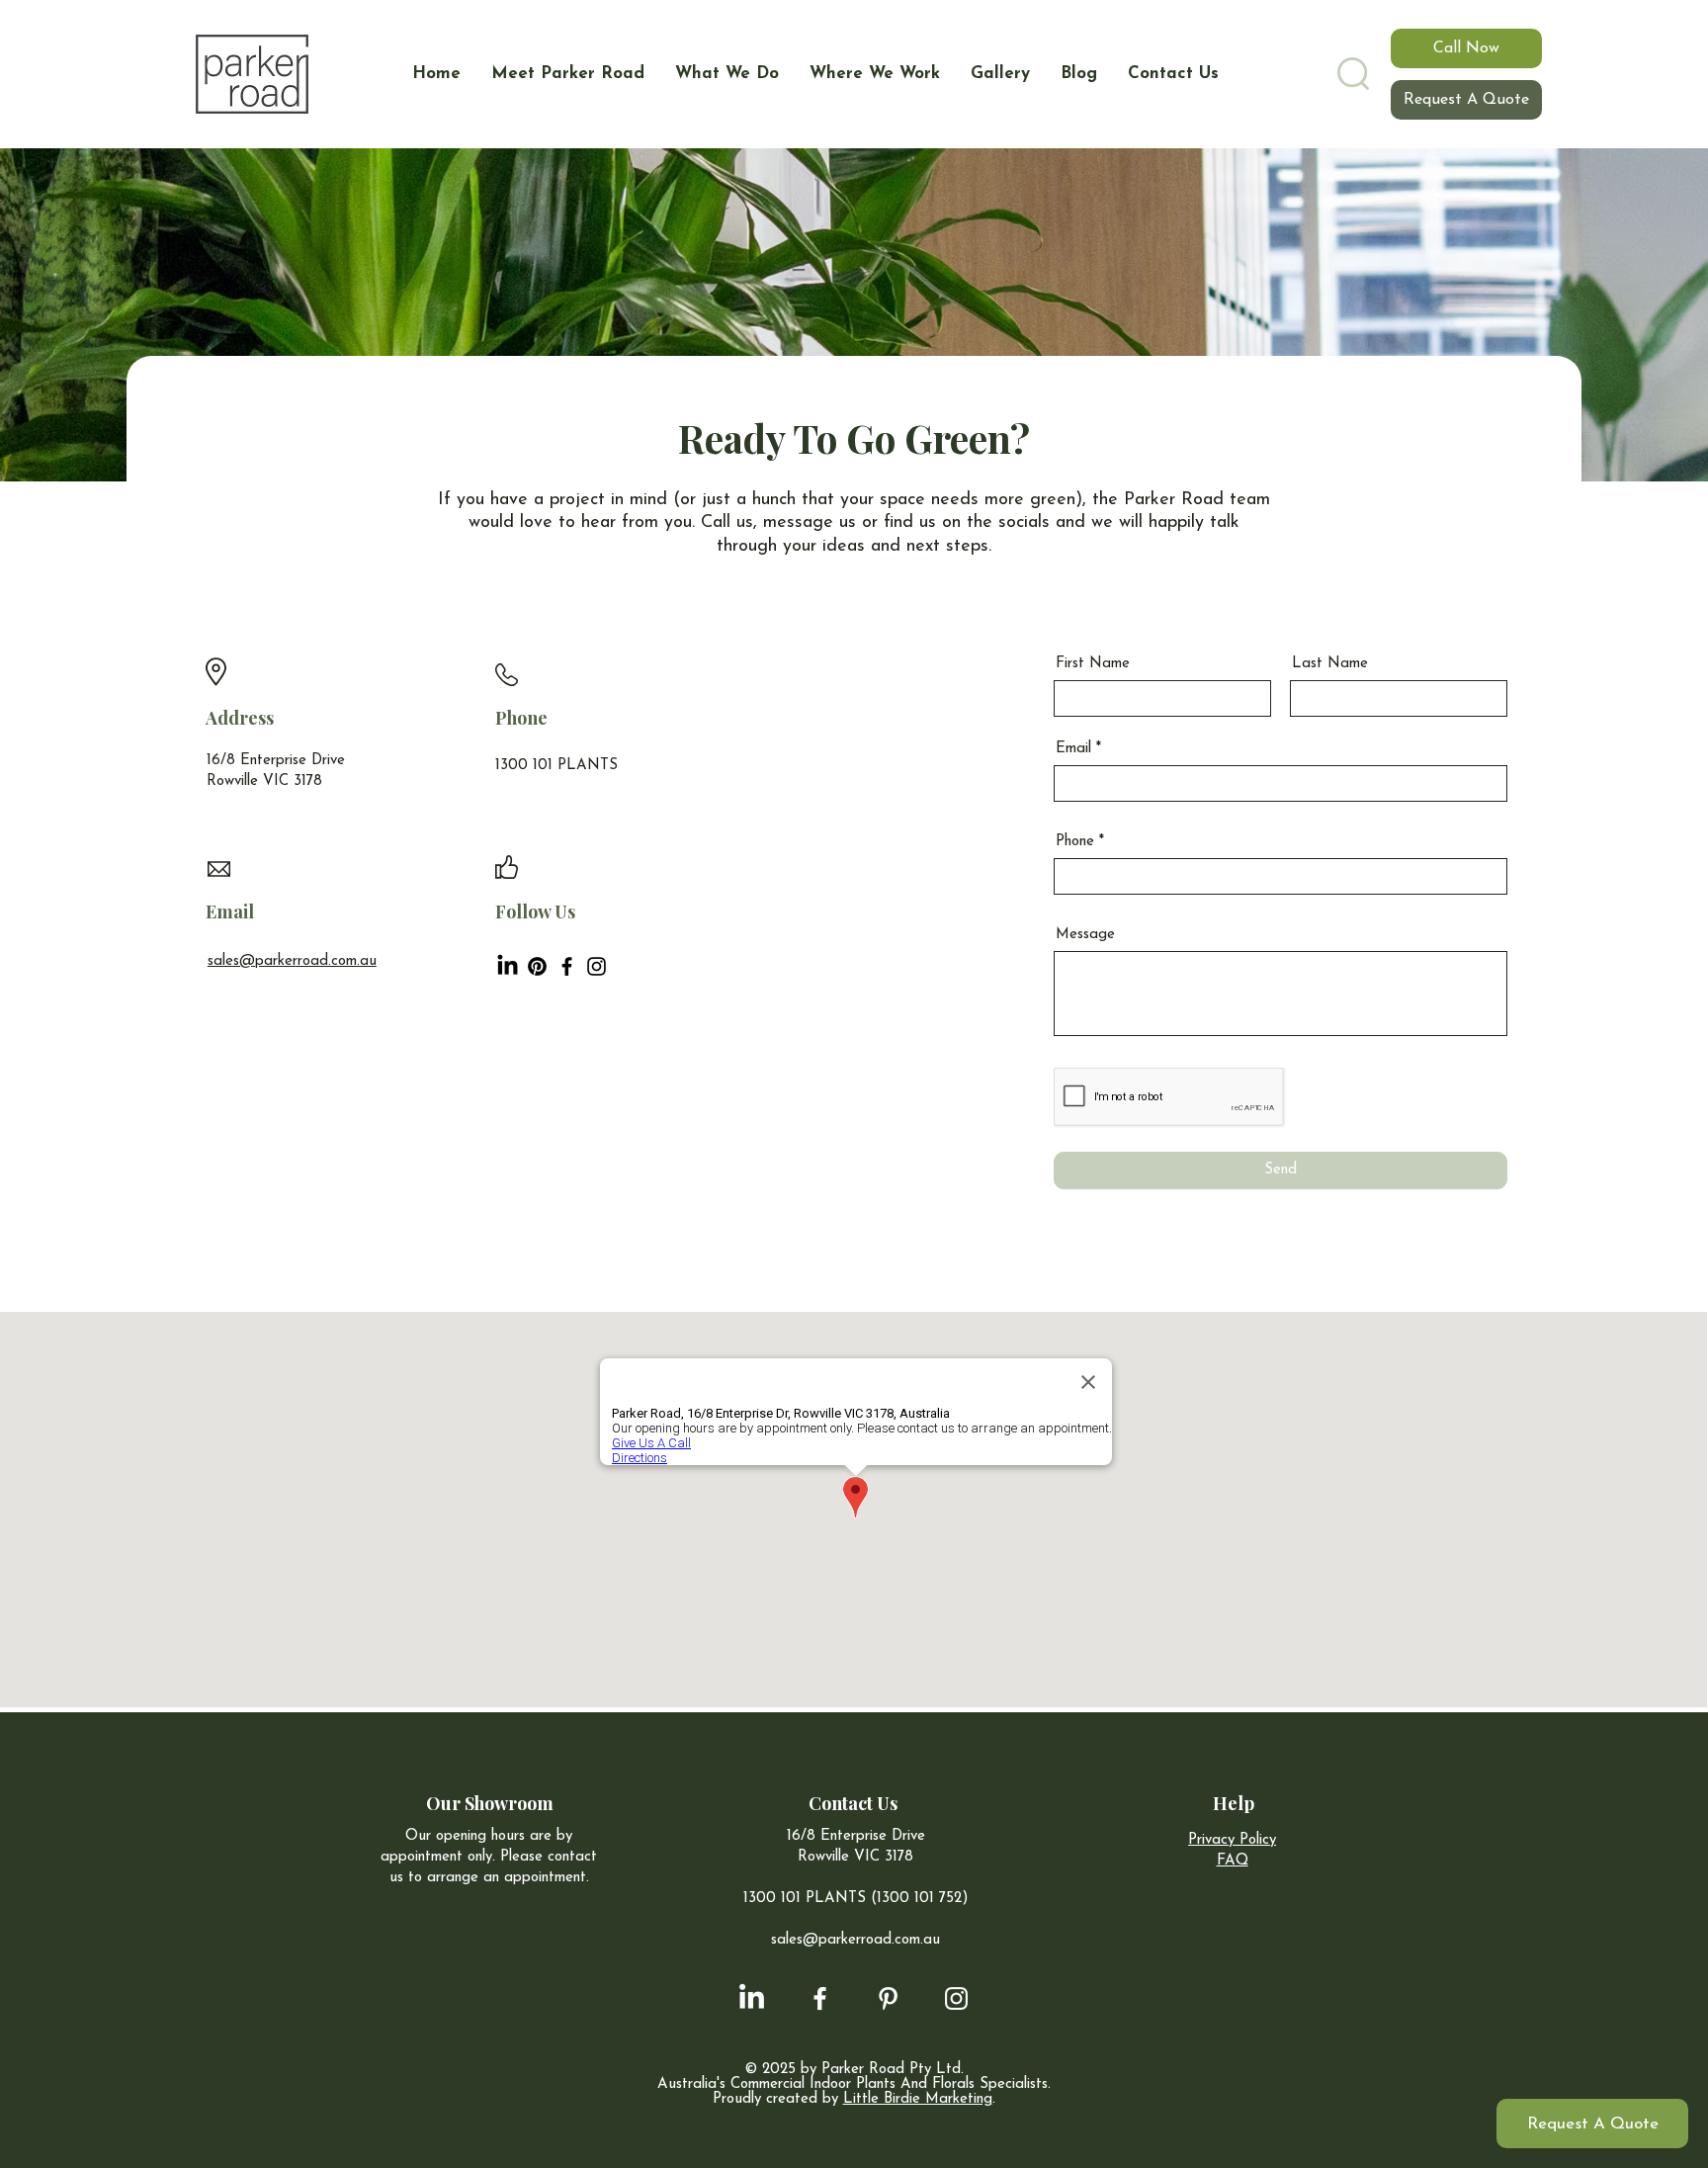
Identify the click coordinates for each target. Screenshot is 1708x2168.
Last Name (1330, 664)
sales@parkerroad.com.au (292, 961)
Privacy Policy (1232, 1840)
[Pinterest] (537, 966)
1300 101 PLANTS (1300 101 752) (856, 1899)
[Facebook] (567, 966)
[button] (1353, 74)
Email (1073, 749)
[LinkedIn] (508, 966)
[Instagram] (597, 966)
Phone (1075, 842)
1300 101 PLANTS (556, 766)
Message (1085, 935)
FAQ (1233, 1861)
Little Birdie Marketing (918, 2099)
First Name (1093, 664)
